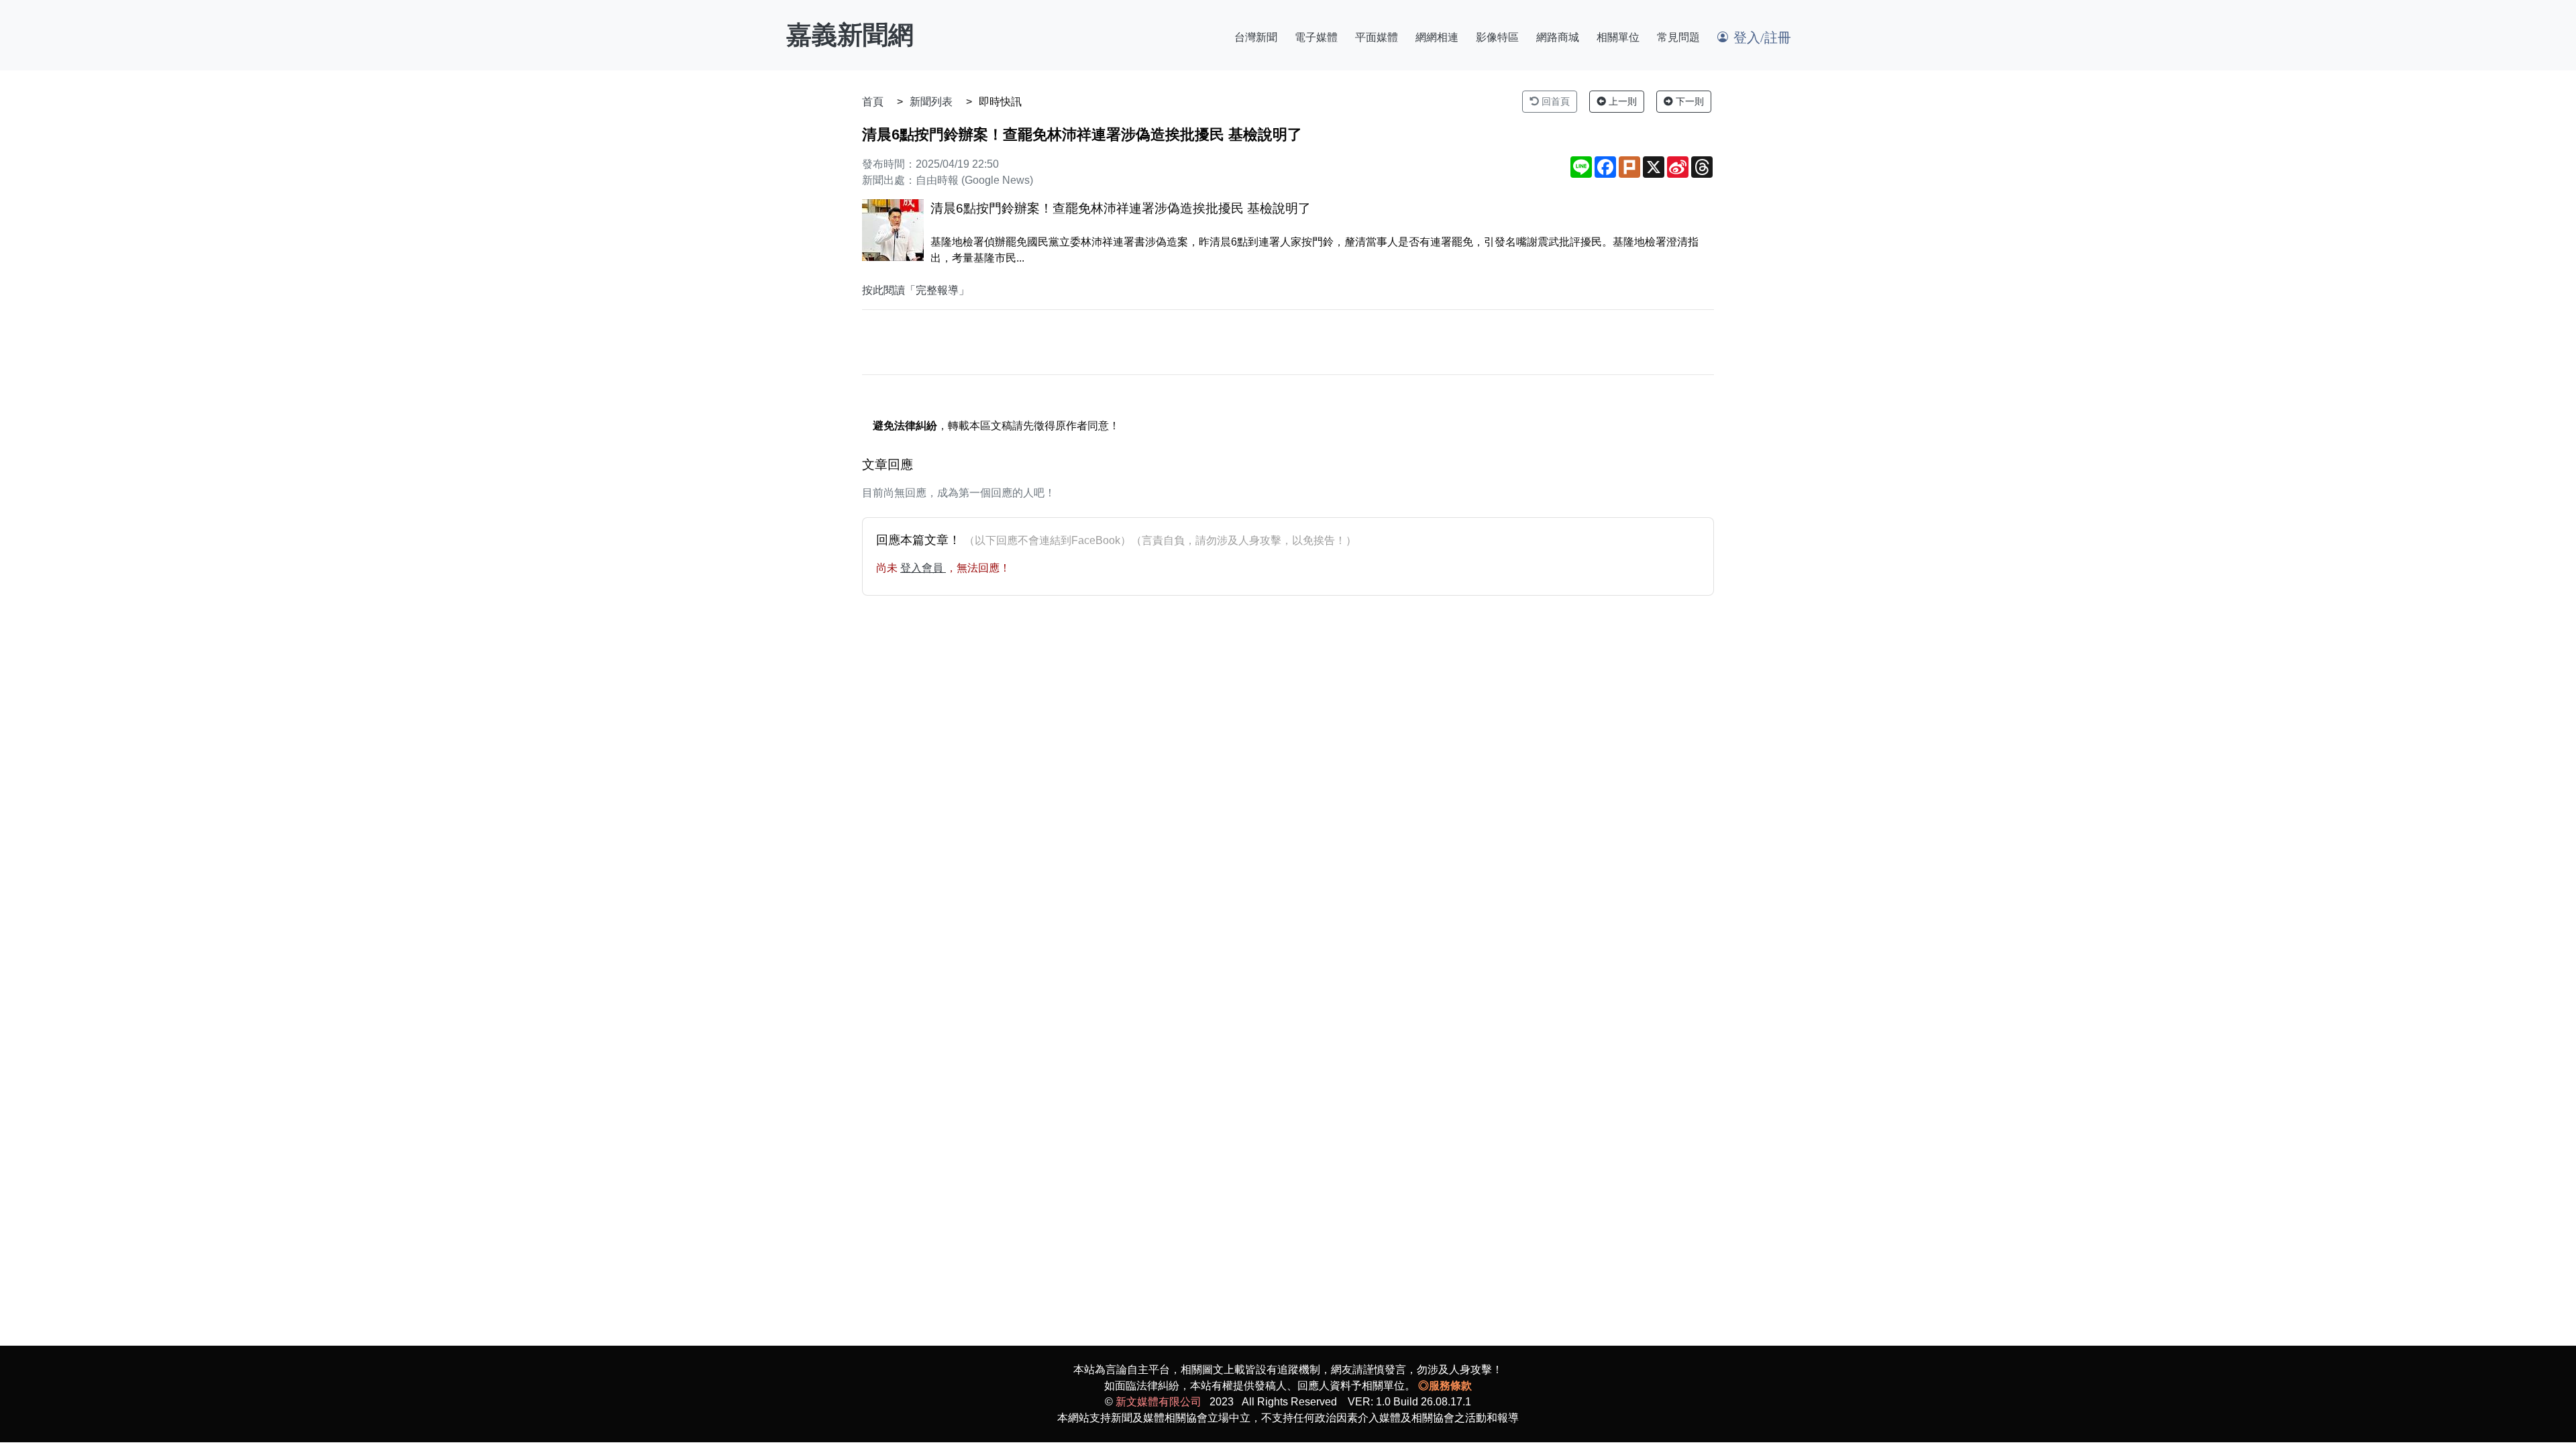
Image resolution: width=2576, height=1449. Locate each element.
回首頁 (1554, 101)
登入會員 (923, 568)
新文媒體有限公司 (1159, 1402)
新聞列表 (931, 102)
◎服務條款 (1445, 1386)
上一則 (1621, 101)
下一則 (1688, 101)
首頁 (873, 102)
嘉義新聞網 (850, 35)
